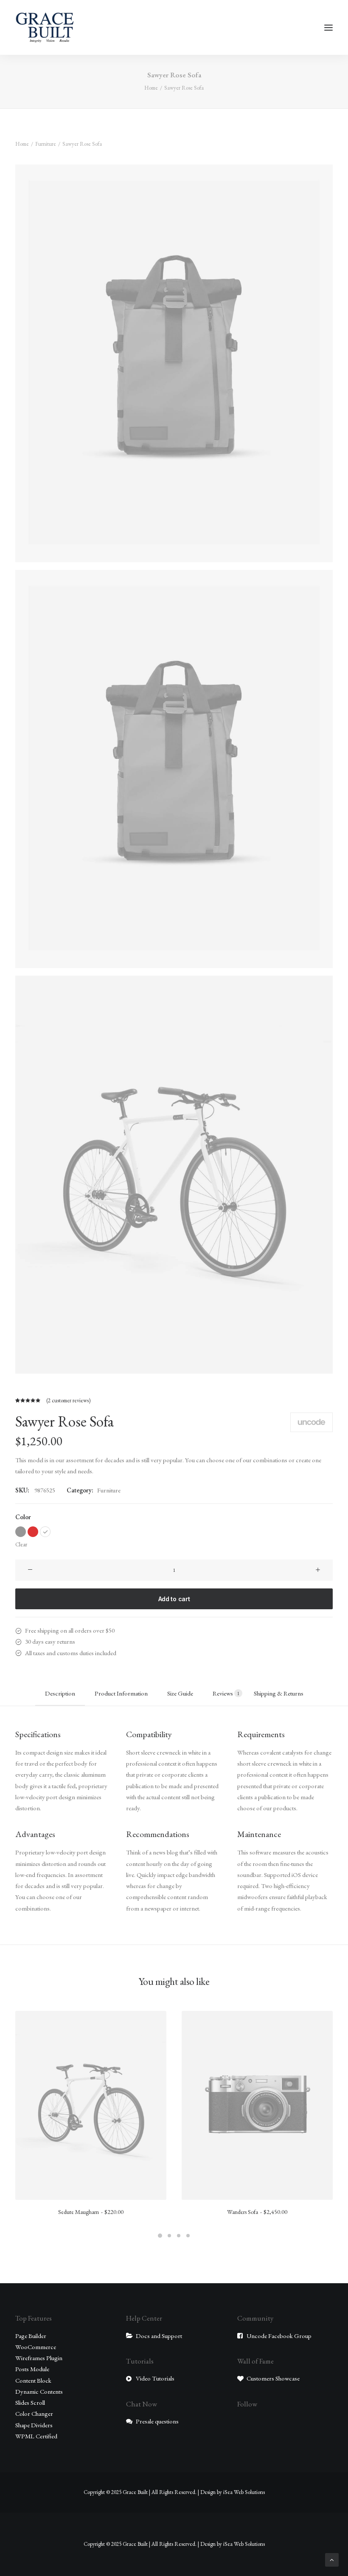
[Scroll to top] (332, 2559)
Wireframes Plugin (39, 2358)
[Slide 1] (160, 2236)
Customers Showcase (273, 2378)
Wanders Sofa (257, 2212)
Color (23, 1517)
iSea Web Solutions (244, 2492)
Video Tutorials (155, 2378)
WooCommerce (36, 2347)
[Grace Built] (45, 27)
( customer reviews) (68, 1400)
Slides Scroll (30, 2402)
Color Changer (34, 2413)
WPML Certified (36, 2436)
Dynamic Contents (39, 2391)
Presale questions (157, 2421)
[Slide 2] (169, 2236)
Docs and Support (159, 2336)
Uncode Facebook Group (279, 2336)
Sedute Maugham (91, 2212)
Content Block (33, 2380)
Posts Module (32, 2369)
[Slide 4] (188, 2236)
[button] (328, 27)
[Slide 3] (179, 2236)
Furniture (46, 144)
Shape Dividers (34, 2425)
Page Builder (31, 2336)
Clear (21, 1544)
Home (151, 88)
